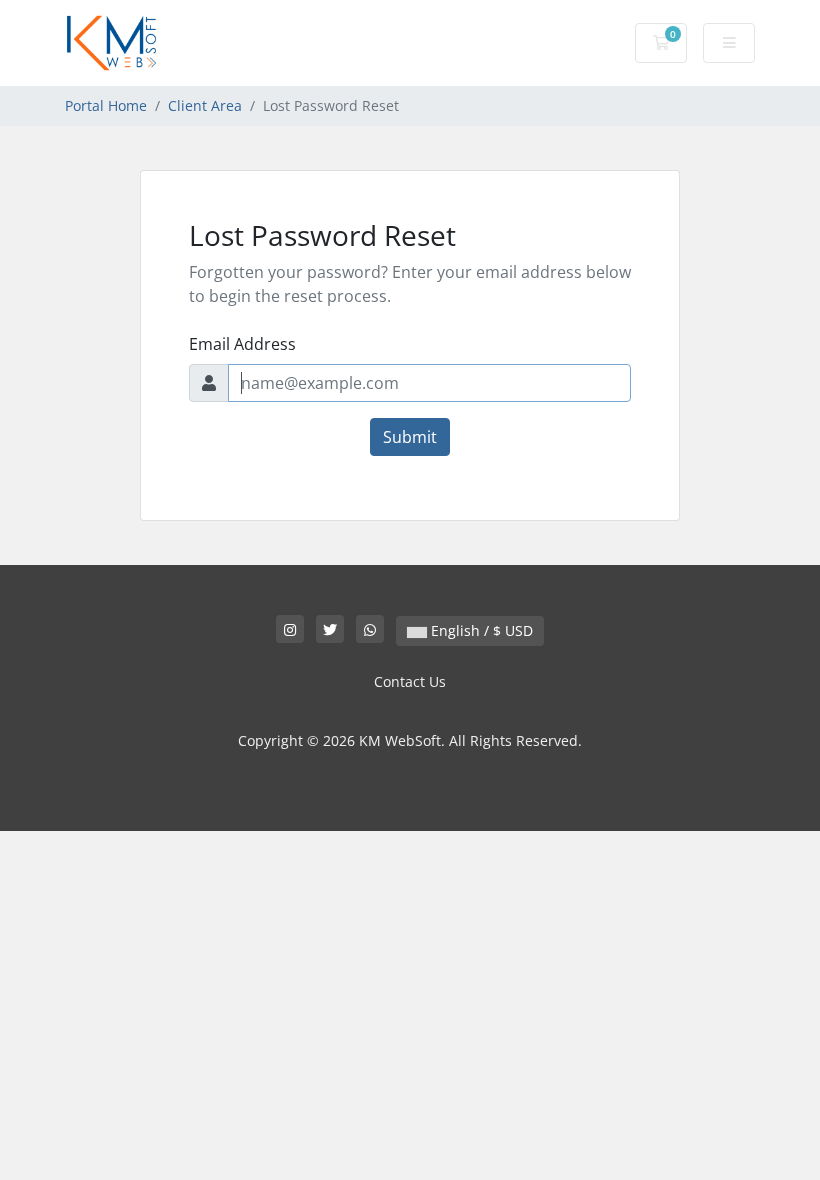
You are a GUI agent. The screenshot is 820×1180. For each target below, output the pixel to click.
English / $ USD (480, 630)
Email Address (242, 344)
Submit (410, 437)
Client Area (205, 105)
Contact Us (410, 681)
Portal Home (106, 105)
